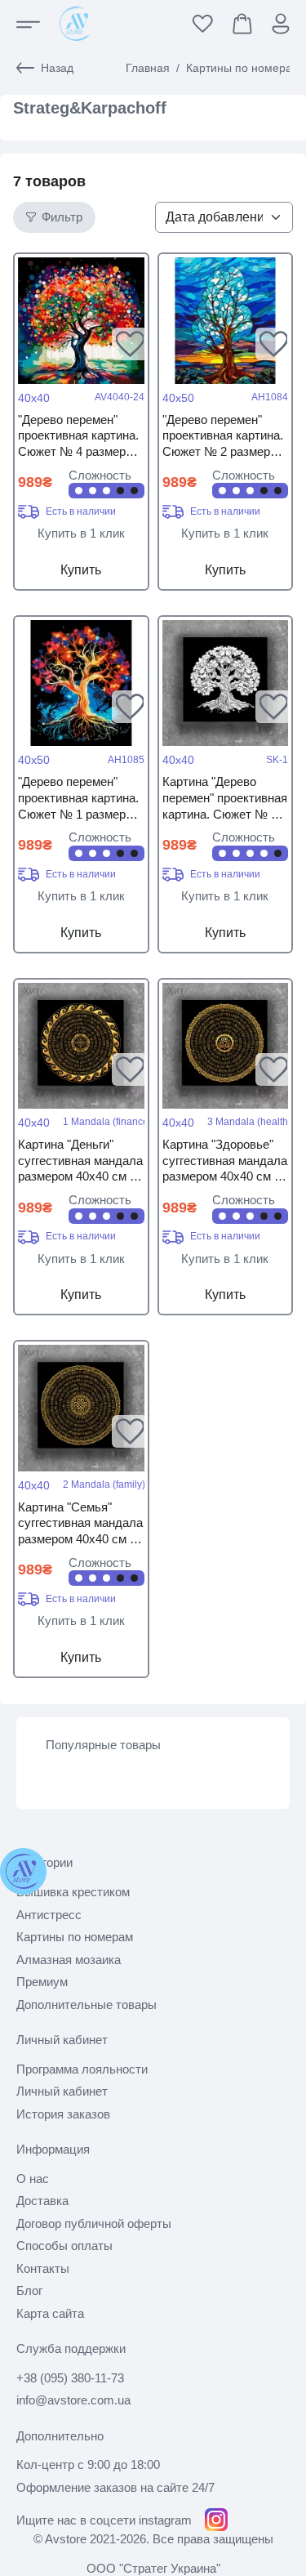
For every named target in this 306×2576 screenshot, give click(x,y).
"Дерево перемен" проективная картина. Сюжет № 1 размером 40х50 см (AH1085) (79, 799)
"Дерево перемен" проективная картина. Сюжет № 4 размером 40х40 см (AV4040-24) (79, 437)
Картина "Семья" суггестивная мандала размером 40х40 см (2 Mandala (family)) (80, 1524)
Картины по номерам (243, 68)
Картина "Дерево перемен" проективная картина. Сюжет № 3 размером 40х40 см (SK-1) (225, 799)
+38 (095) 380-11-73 (70, 2378)
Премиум (42, 1982)
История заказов (63, 2114)
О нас (33, 2179)
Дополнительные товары (86, 2005)
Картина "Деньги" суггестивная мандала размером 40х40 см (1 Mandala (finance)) (80, 1161)
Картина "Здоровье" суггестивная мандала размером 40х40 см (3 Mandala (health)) (225, 1161)
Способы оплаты (64, 2246)
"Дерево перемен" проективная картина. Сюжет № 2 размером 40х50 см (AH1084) (224, 437)
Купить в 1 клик (81, 533)
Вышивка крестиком (73, 1892)
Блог (29, 2290)
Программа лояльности (82, 2069)
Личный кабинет (62, 2091)
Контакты (43, 2268)
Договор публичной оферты (94, 2223)
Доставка (42, 2201)
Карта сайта (50, 2313)
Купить (81, 570)
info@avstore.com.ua (73, 2400)
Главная (148, 68)
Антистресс (49, 1915)
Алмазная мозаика (69, 1960)
